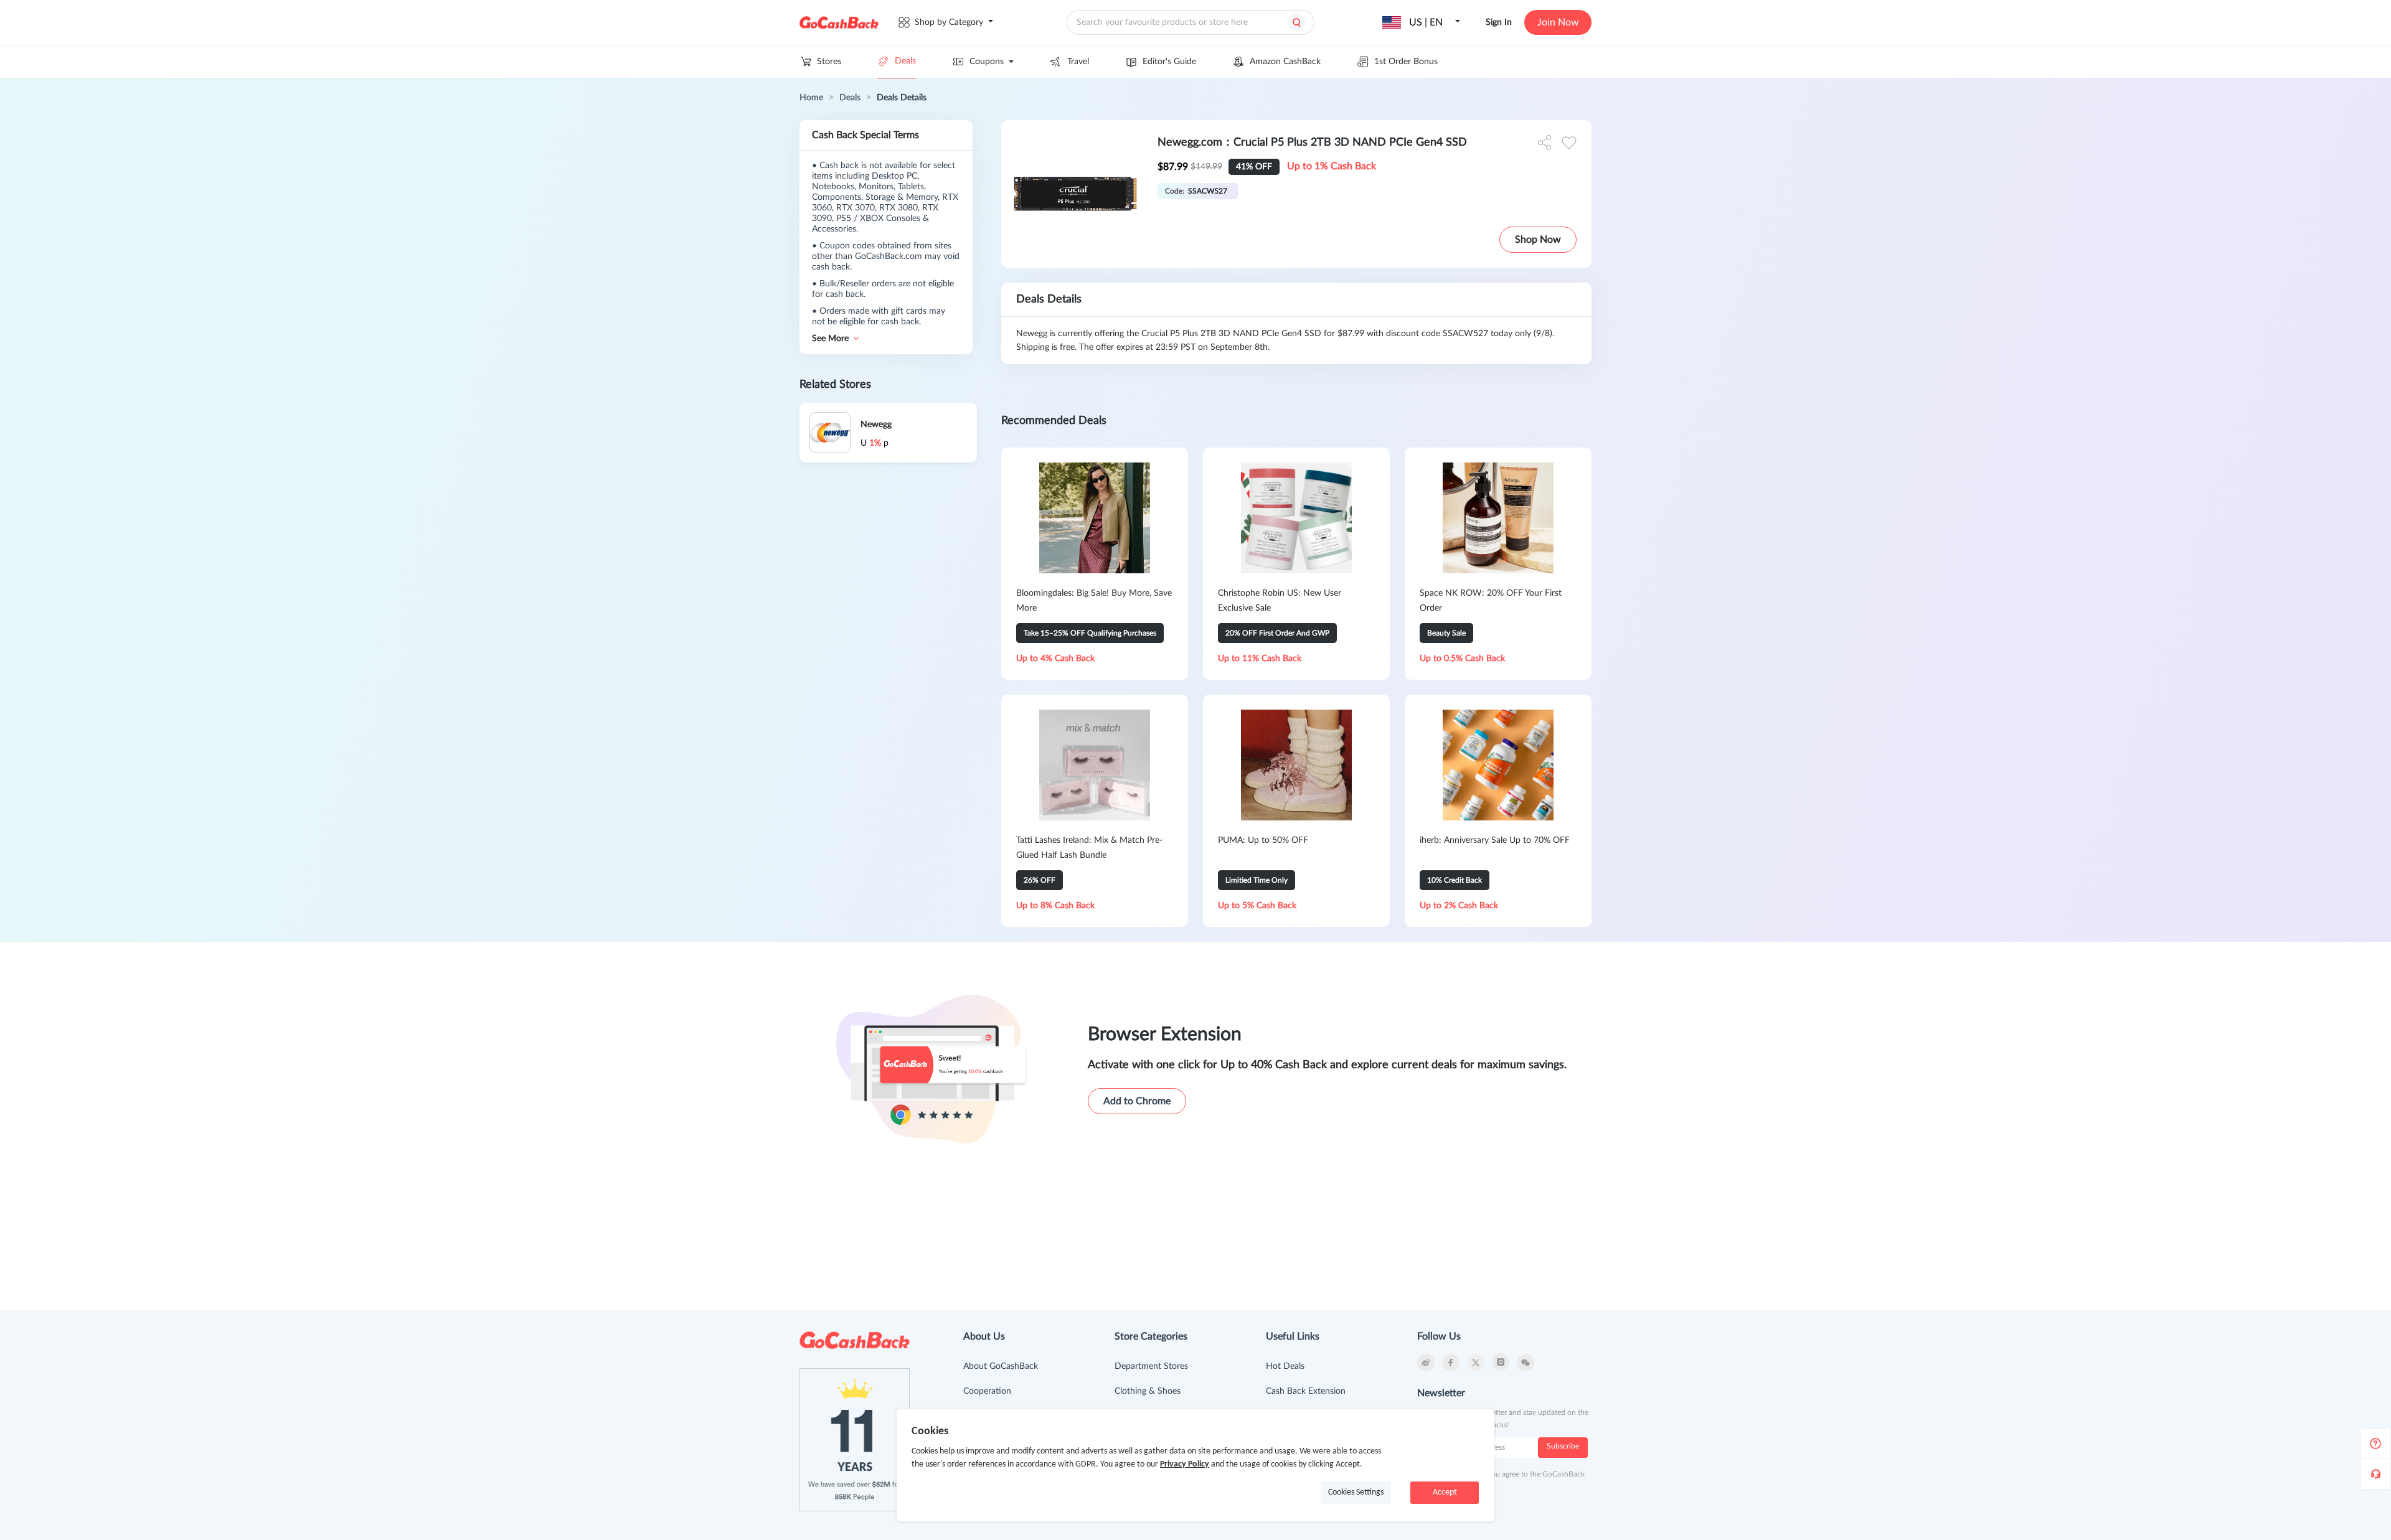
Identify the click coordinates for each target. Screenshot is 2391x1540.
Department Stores (1151, 1366)
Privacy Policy (1185, 1464)
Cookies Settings (1356, 1492)
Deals (905, 61)
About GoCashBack (1001, 1366)
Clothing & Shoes (1148, 1391)
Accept (1445, 1492)
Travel (1078, 62)
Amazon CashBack (1285, 62)
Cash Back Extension (1306, 1391)
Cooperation (987, 1391)
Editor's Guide (1169, 62)
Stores (829, 62)
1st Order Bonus (1406, 62)
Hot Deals (1285, 1366)
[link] (811, 98)
